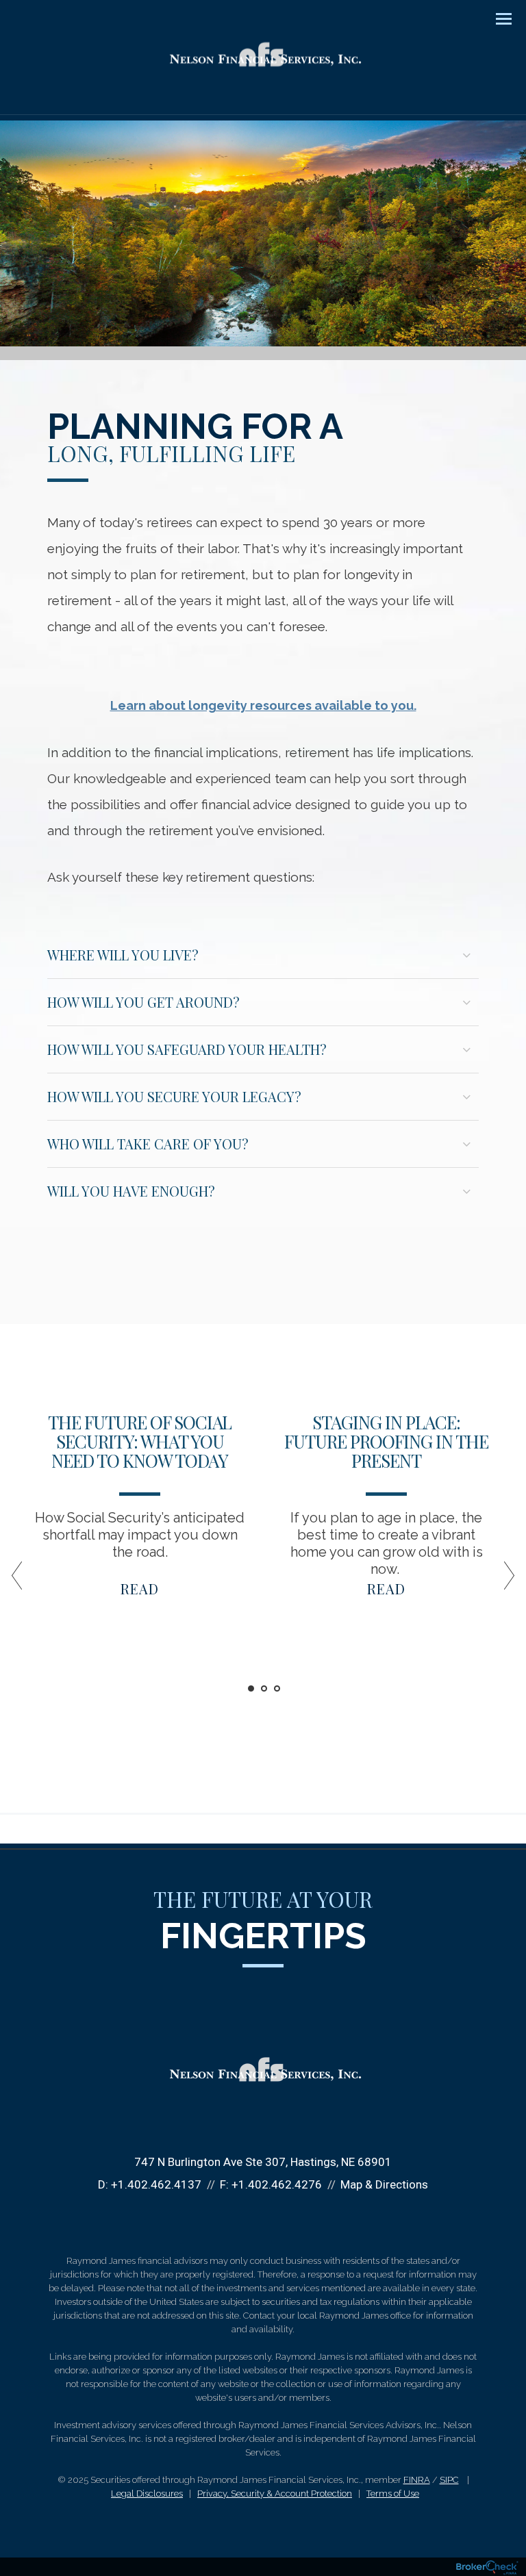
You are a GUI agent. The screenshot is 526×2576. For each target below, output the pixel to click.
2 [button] (264, 1688)
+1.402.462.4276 (277, 2184)
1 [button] (251, 1688)
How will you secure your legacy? (174, 1096)
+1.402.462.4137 (156, 2184)
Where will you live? (123, 955)
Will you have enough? (131, 1191)
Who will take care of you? (148, 1144)
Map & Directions (384, 2184)
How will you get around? (143, 1002)
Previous (23, 1581)
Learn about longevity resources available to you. (263, 705)
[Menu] (496, 18)
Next (503, 1581)
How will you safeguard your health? (187, 1049)
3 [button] (277, 1688)
